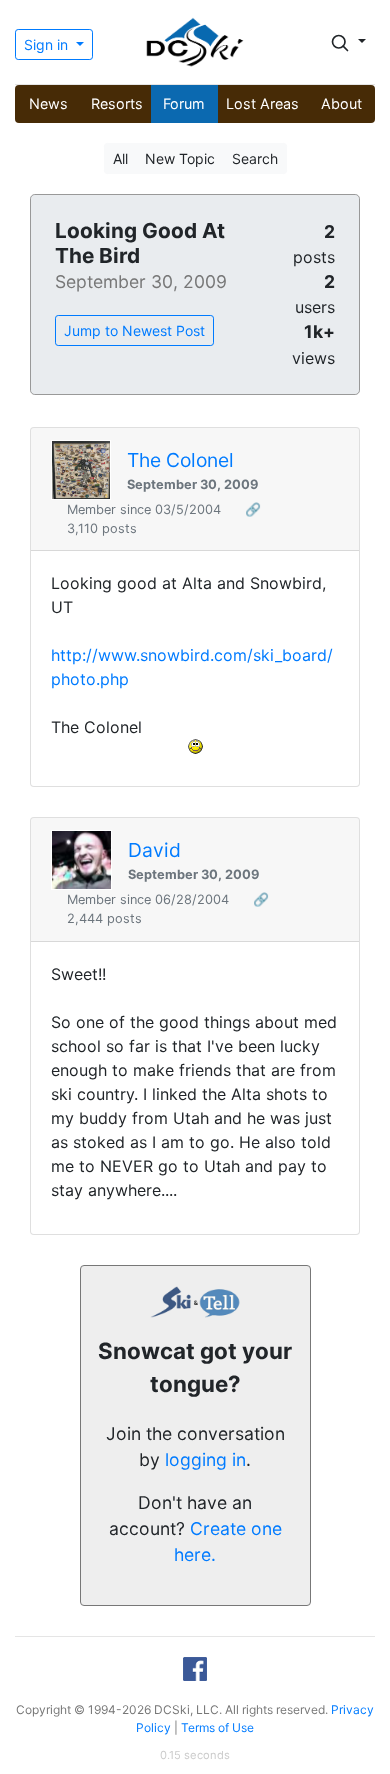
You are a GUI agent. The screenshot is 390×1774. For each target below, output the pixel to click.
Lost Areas (262, 103)
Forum (184, 103)
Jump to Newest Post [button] (134, 330)
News (48, 103)
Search (255, 158)
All (120, 158)
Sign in (48, 44)
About (341, 103)
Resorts (117, 103)
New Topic (180, 158)
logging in (205, 1459)
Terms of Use (217, 1727)
